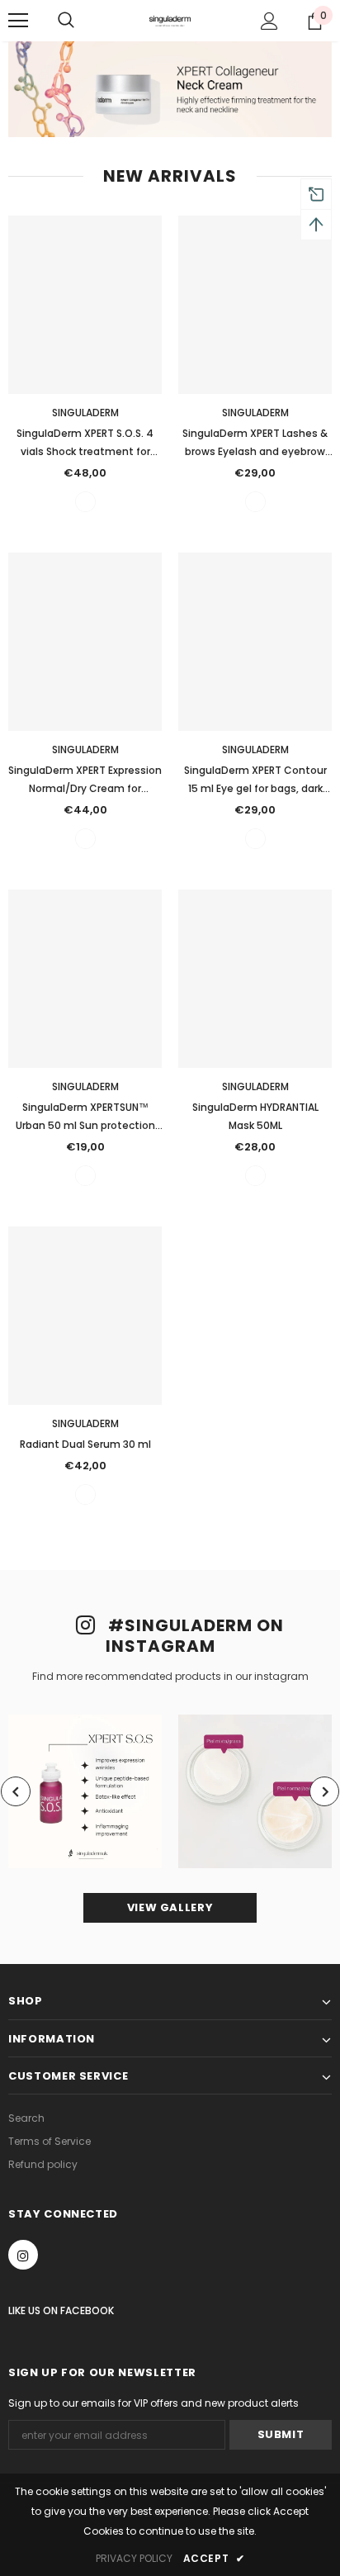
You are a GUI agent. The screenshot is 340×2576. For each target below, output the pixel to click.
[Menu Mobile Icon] (18, 21)
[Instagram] (23, 2255)
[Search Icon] (66, 21)
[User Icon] (269, 21)
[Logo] (170, 20)
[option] (85, 1791)
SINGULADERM (85, 413)
